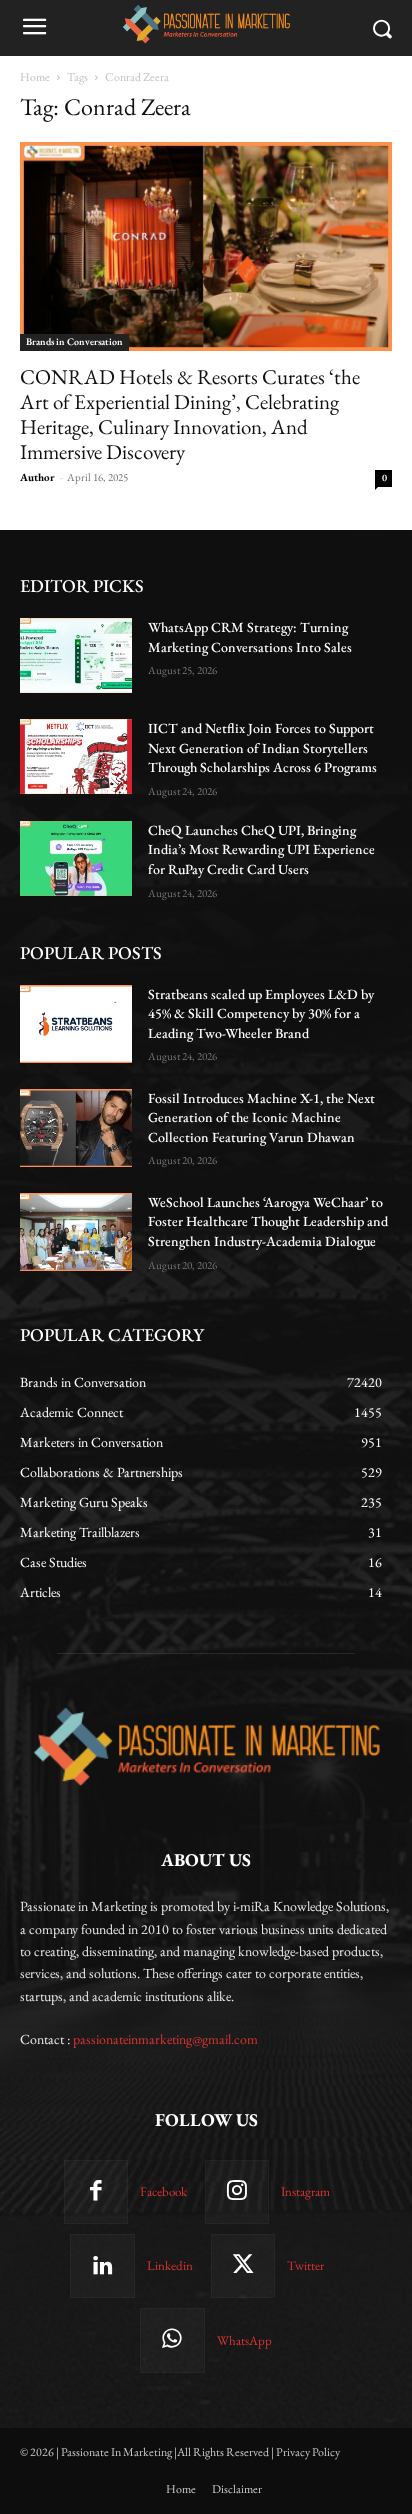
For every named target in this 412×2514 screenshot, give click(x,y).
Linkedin (170, 2265)
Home (35, 77)
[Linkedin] (102, 2266)
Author (37, 477)
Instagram (305, 2191)
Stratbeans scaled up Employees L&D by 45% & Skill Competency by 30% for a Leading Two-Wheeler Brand (261, 1013)
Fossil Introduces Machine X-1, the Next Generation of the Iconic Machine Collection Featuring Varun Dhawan (261, 1117)
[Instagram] (237, 2192)
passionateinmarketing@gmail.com (165, 2039)
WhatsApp (244, 2340)
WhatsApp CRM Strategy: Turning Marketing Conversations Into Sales (250, 637)
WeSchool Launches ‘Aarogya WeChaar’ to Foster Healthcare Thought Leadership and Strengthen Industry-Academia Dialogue (268, 1221)
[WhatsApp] (172, 2340)
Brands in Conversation (74, 341)
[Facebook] (96, 2192)
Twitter (305, 2265)
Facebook (163, 2191)
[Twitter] (243, 2266)
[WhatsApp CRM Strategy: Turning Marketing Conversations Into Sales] (76, 655)
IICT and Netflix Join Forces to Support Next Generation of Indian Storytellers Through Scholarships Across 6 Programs (262, 747)
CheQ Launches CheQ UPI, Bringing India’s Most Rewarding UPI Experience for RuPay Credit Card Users (261, 849)
